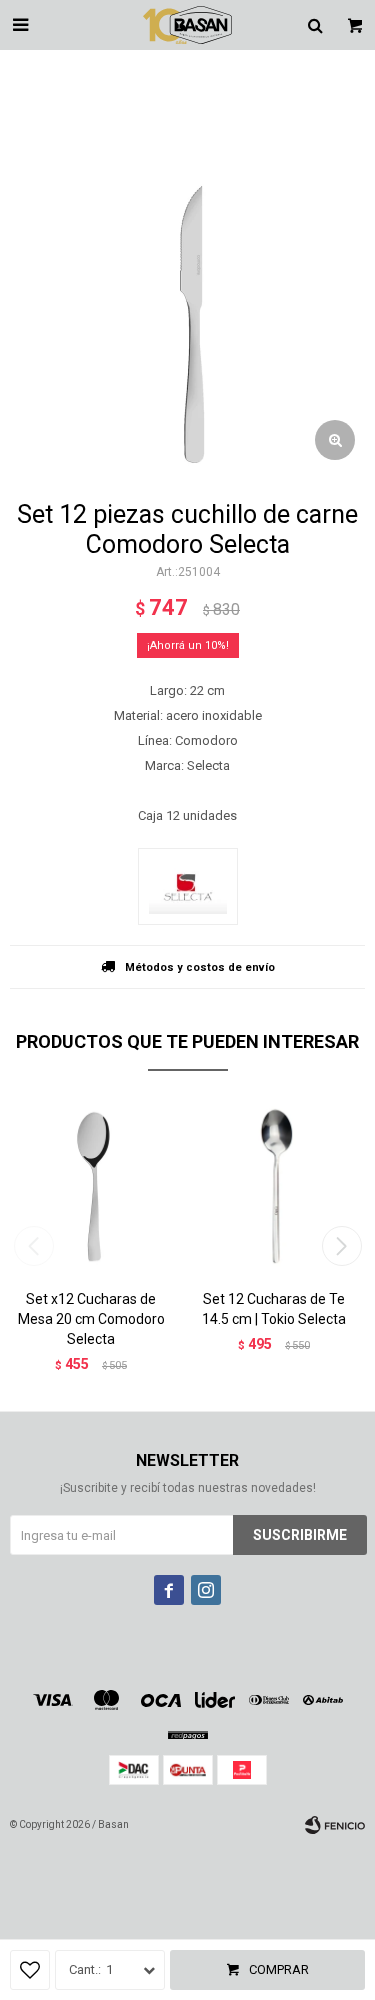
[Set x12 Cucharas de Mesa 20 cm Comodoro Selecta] (91, 1187)
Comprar (279, 1969)
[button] (341, 1246)
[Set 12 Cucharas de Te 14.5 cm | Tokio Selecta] (274, 1187)
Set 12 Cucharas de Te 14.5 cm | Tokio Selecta (274, 1309)
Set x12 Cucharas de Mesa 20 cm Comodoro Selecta (91, 1319)
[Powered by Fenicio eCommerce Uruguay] (335, 1825)
